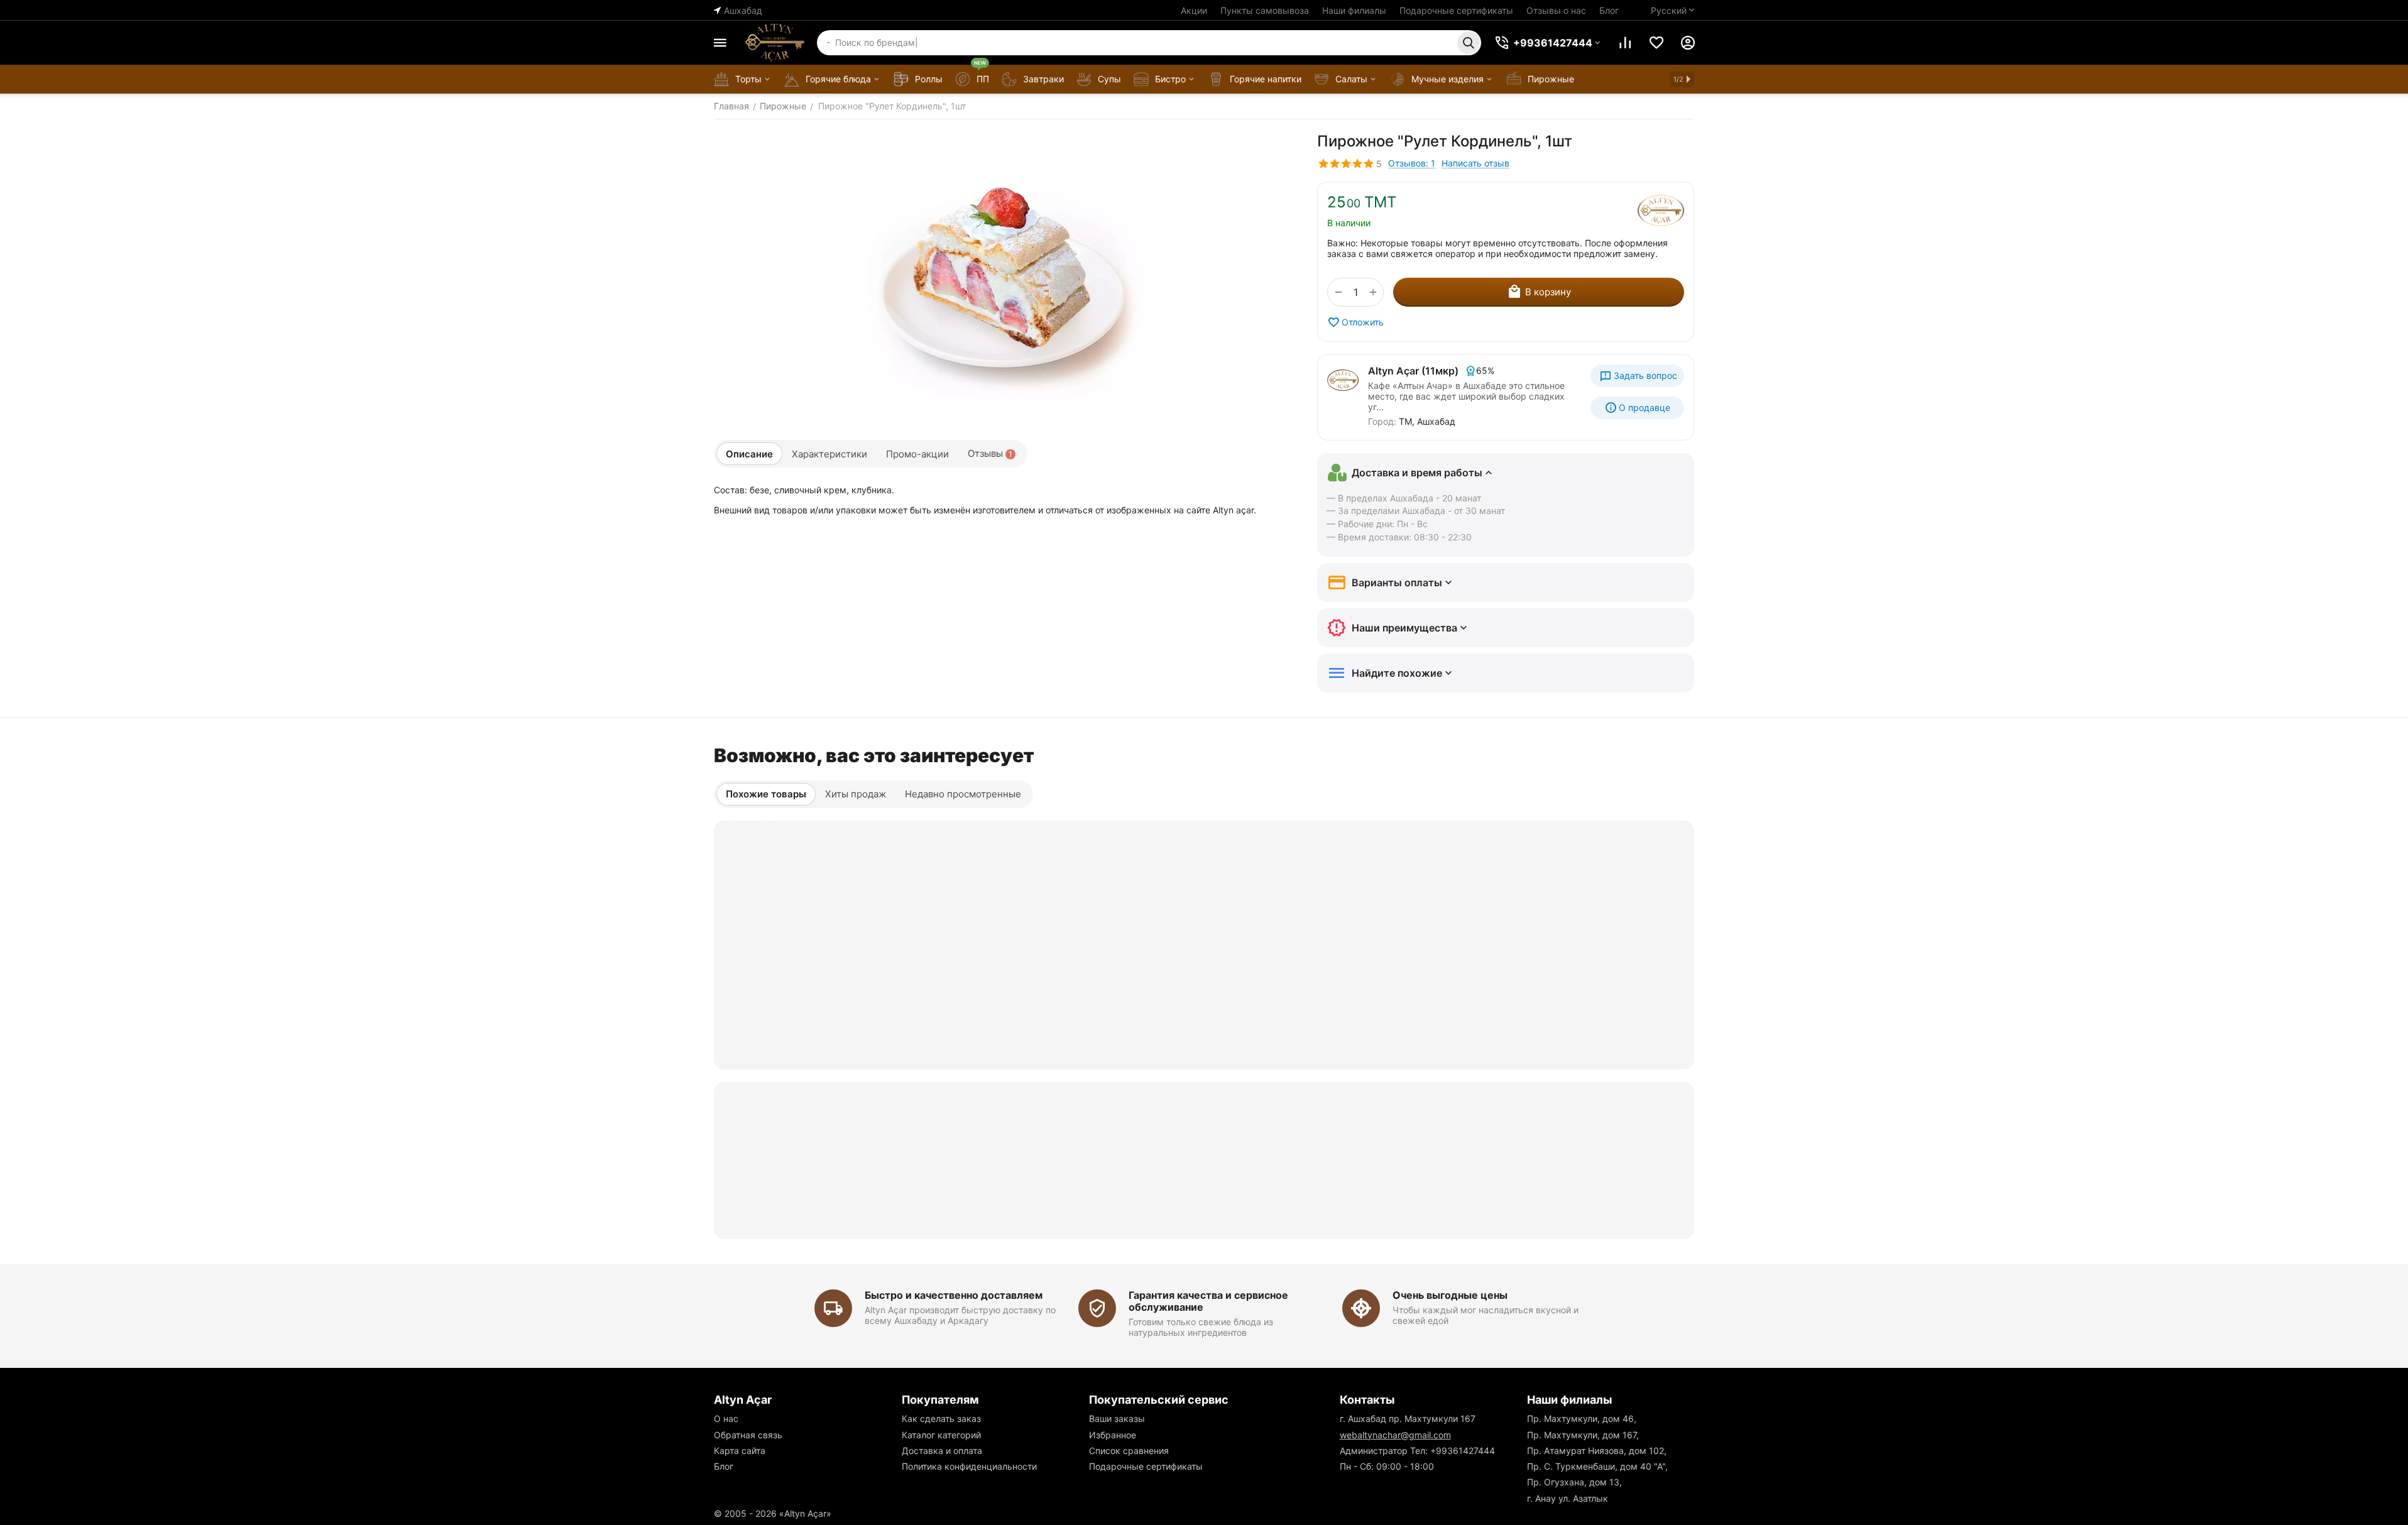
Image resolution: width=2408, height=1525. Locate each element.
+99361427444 (1463, 1451)
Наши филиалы (1354, 10)
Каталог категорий (941, 1435)
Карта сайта (740, 1451)
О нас (726, 1418)
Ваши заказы (1117, 1418)
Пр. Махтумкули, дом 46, (1582, 1418)
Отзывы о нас (1556, 10)
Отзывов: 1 (1412, 163)
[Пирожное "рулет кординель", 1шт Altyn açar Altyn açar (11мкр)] (1003, 280)
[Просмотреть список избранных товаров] (1656, 43)
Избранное (1113, 1435)
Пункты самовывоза (1265, 10)
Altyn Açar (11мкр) (1413, 371)
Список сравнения (1129, 1451)
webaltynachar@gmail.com (1395, 1435)
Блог (1609, 10)
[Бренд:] (1661, 210)
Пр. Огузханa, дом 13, (1574, 1482)
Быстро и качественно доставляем (954, 1295)
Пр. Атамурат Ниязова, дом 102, (1597, 1451)
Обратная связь (748, 1435)
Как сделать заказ (941, 1418)
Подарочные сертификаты (1456, 10)
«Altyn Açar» (805, 1513)
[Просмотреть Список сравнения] (1625, 43)
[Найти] (1469, 43)
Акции (1194, 10)
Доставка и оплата (942, 1451)
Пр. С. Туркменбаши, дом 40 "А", (1597, 1466)
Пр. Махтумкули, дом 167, (1583, 1435)
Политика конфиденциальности (969, 1466)
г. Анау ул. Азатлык (1568, 1498)
